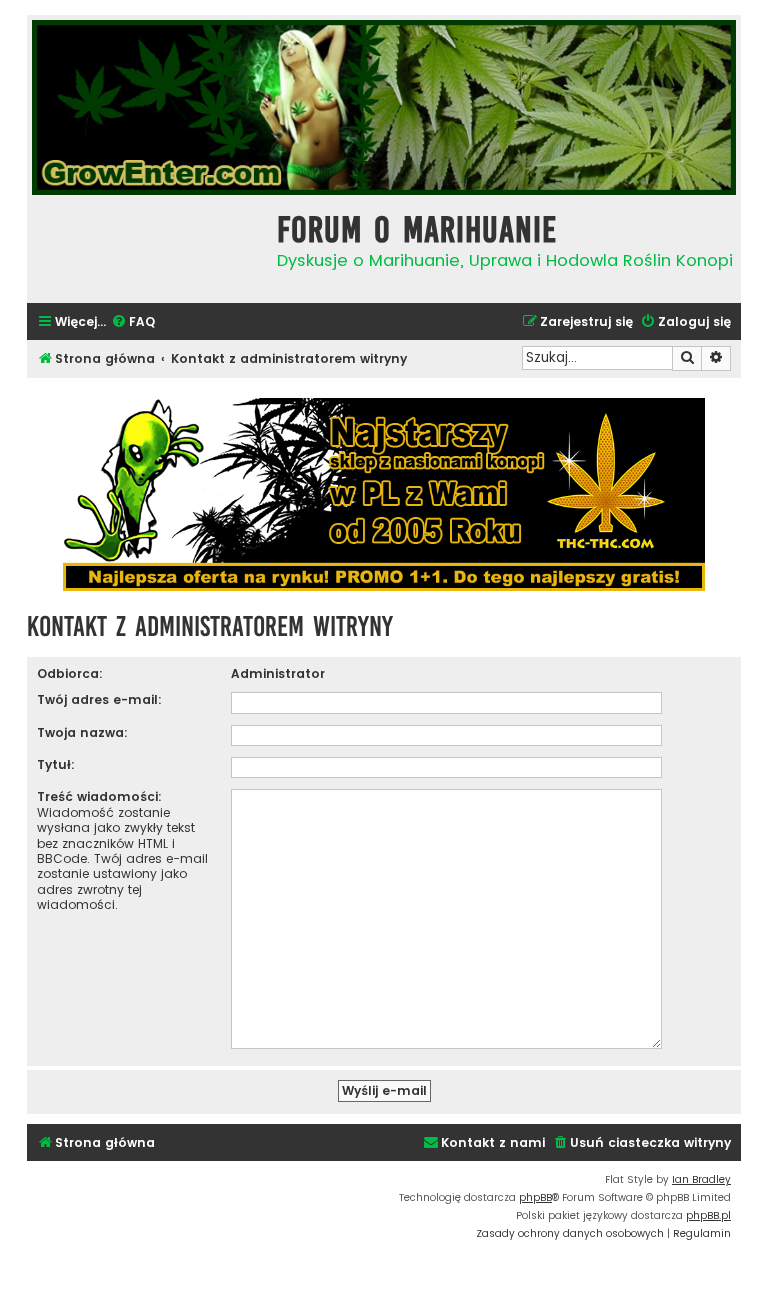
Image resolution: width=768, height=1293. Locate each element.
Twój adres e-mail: (99, 699)
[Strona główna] (147, 246)
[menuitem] (133, 322)
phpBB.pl (708, 1215)
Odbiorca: (70, 673)
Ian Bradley (701, 1179)
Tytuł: (56, 764)
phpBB (535, 1197)
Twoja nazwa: (82, 732)
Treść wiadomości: (99, 796)
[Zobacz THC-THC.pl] (384, 494)
